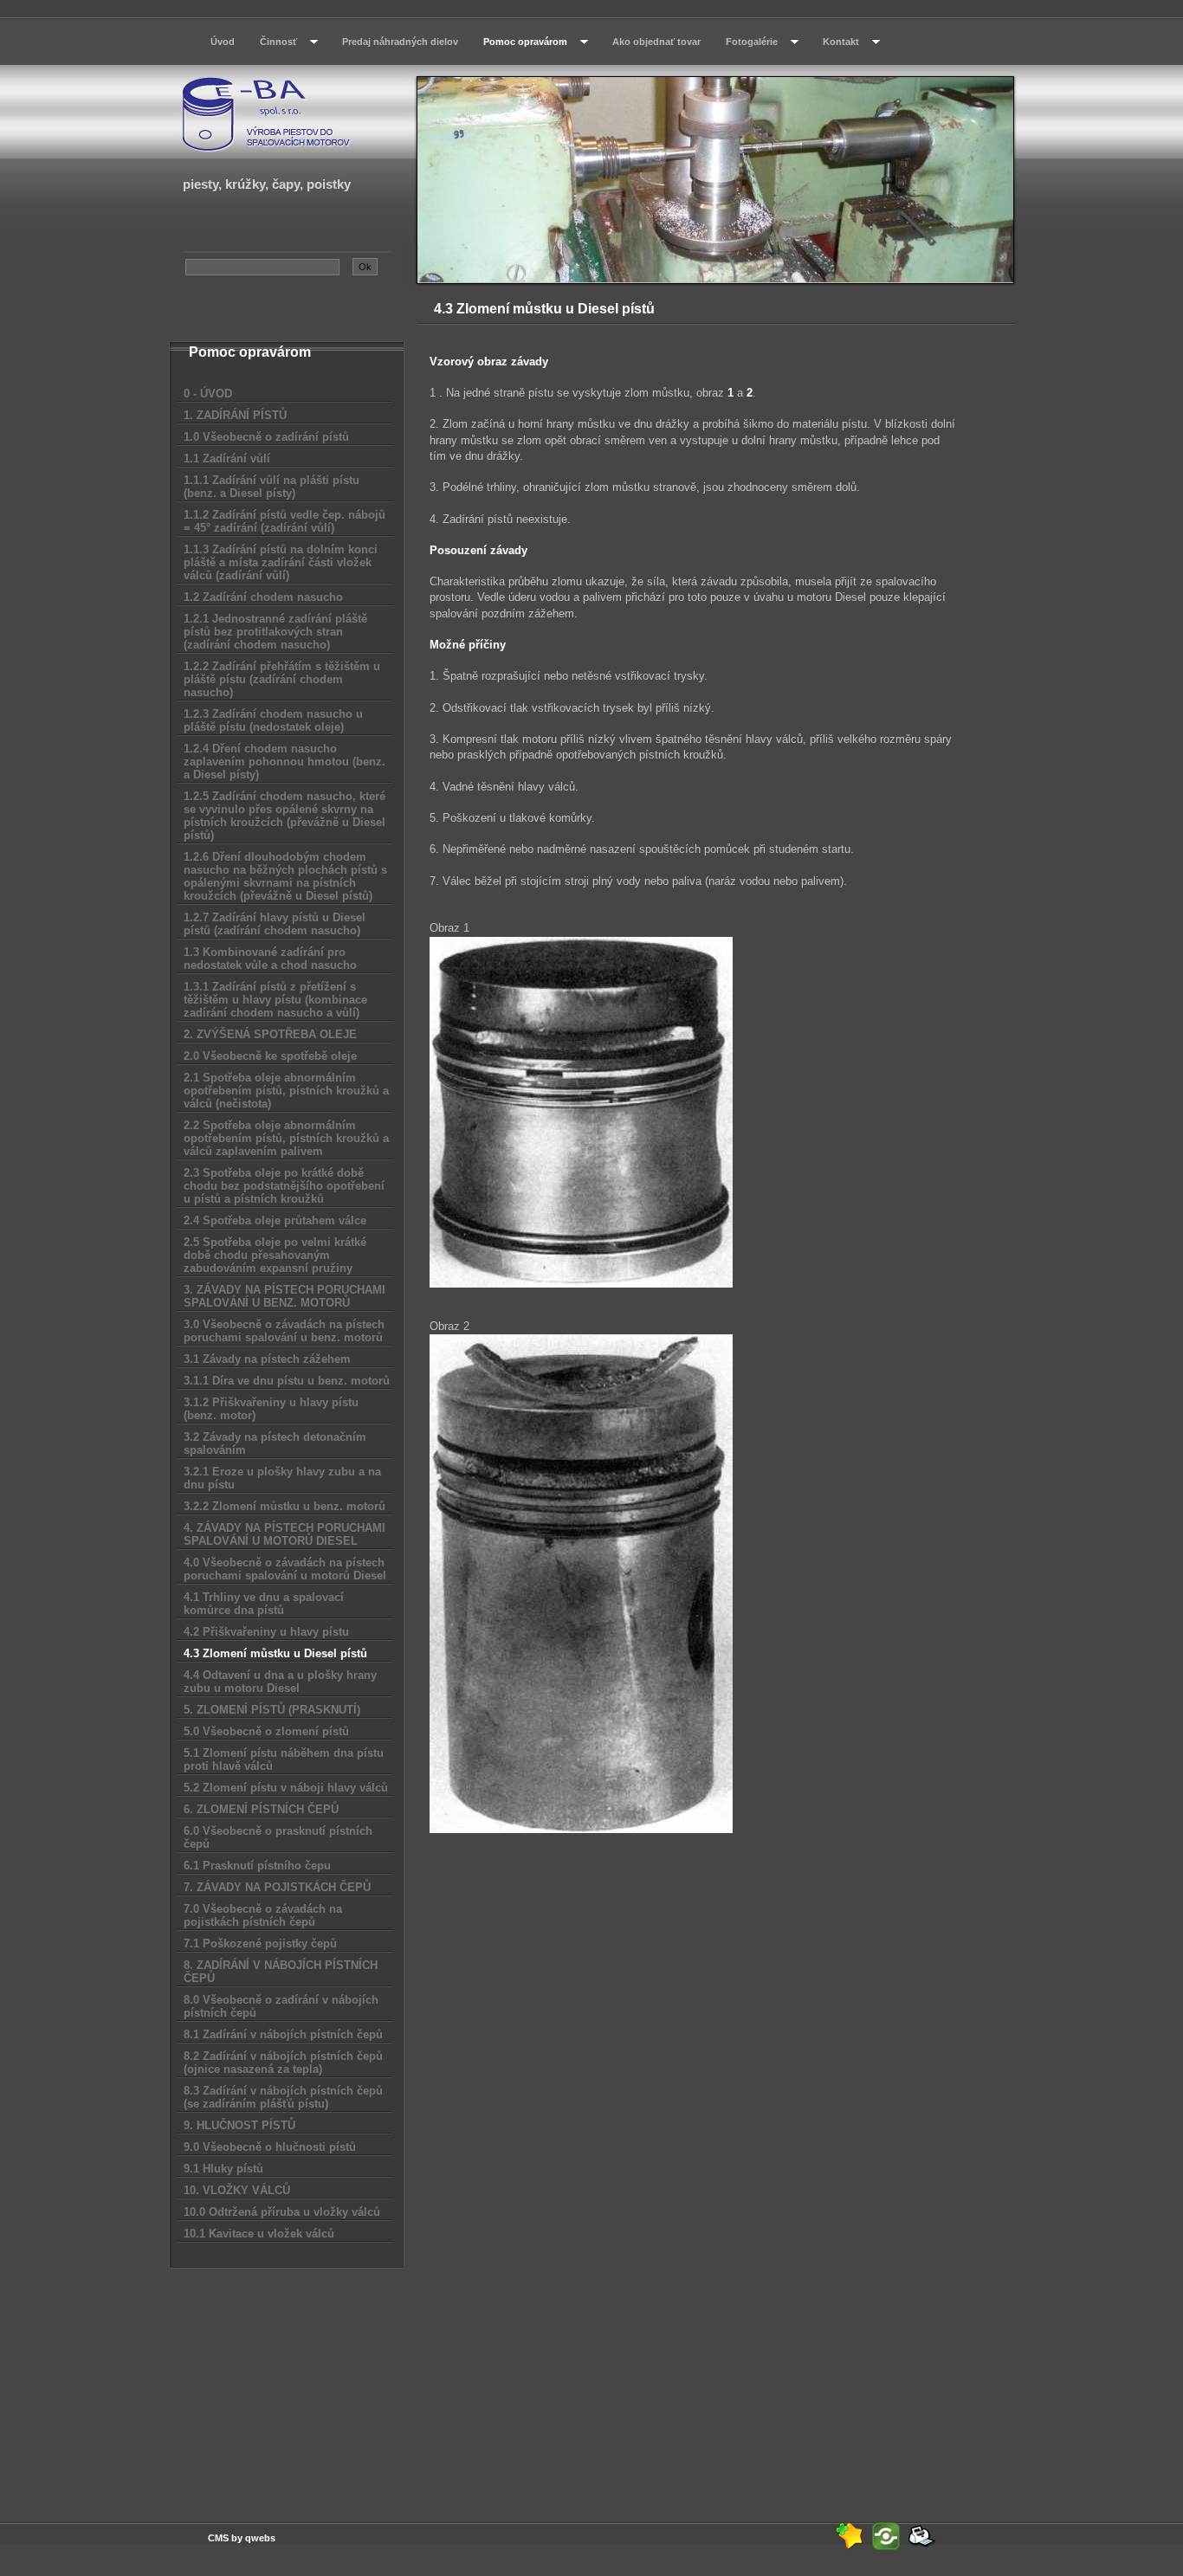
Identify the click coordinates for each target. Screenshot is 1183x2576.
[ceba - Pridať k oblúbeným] (850, 2536)
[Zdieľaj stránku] (886, 2536)
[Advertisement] (288, 2384)
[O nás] (287, 113)
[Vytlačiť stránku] (922, 2536)
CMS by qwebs (242, 2538)
